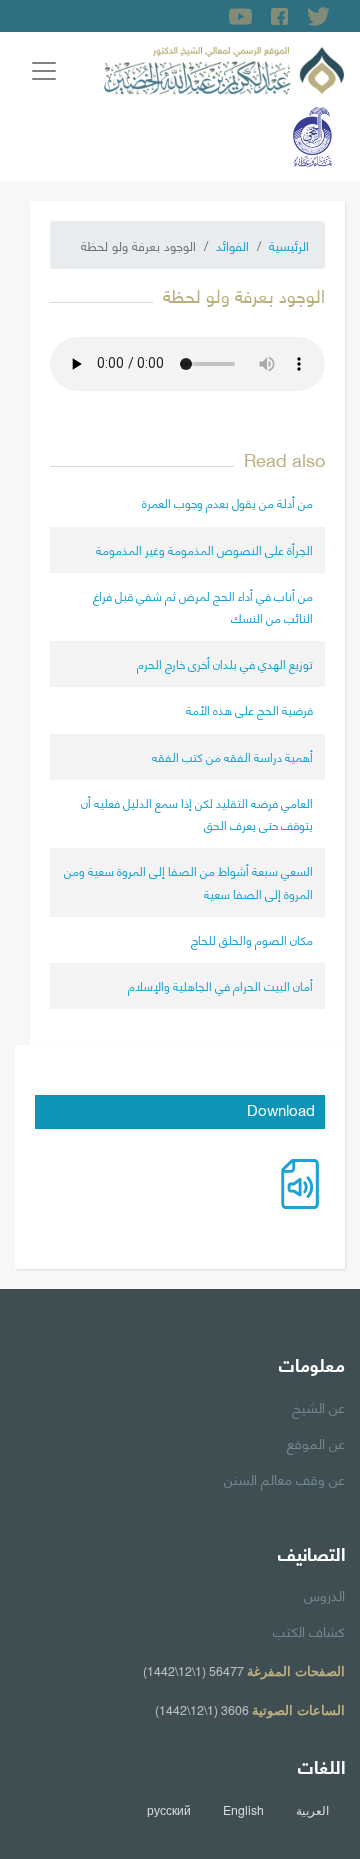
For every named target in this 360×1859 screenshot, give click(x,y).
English (243, 1810)
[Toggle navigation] (44, 71)
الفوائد (232, 245)
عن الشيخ (318, 1406)
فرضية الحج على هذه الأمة (249, 709)
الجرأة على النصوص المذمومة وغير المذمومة (204, 549)
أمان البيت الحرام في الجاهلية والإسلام (220, 985)
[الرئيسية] (224, 67)
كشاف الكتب (309, 1630)
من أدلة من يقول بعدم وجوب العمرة (227, 502)
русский (169, 1810)
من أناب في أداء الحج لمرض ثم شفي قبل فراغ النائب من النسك (203, 606)
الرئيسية (289, 245)
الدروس (324, 1594)
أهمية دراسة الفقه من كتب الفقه (232, 756)
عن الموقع (316, 1442)
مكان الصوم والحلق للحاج (252, 939)
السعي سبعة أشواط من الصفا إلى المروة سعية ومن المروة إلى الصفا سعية (188, 881)
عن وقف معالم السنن (284, 1478)
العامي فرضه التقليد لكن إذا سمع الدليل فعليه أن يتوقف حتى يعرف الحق (197, 813)
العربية (312, 1810)
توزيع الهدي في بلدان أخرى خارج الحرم (225, 663)
